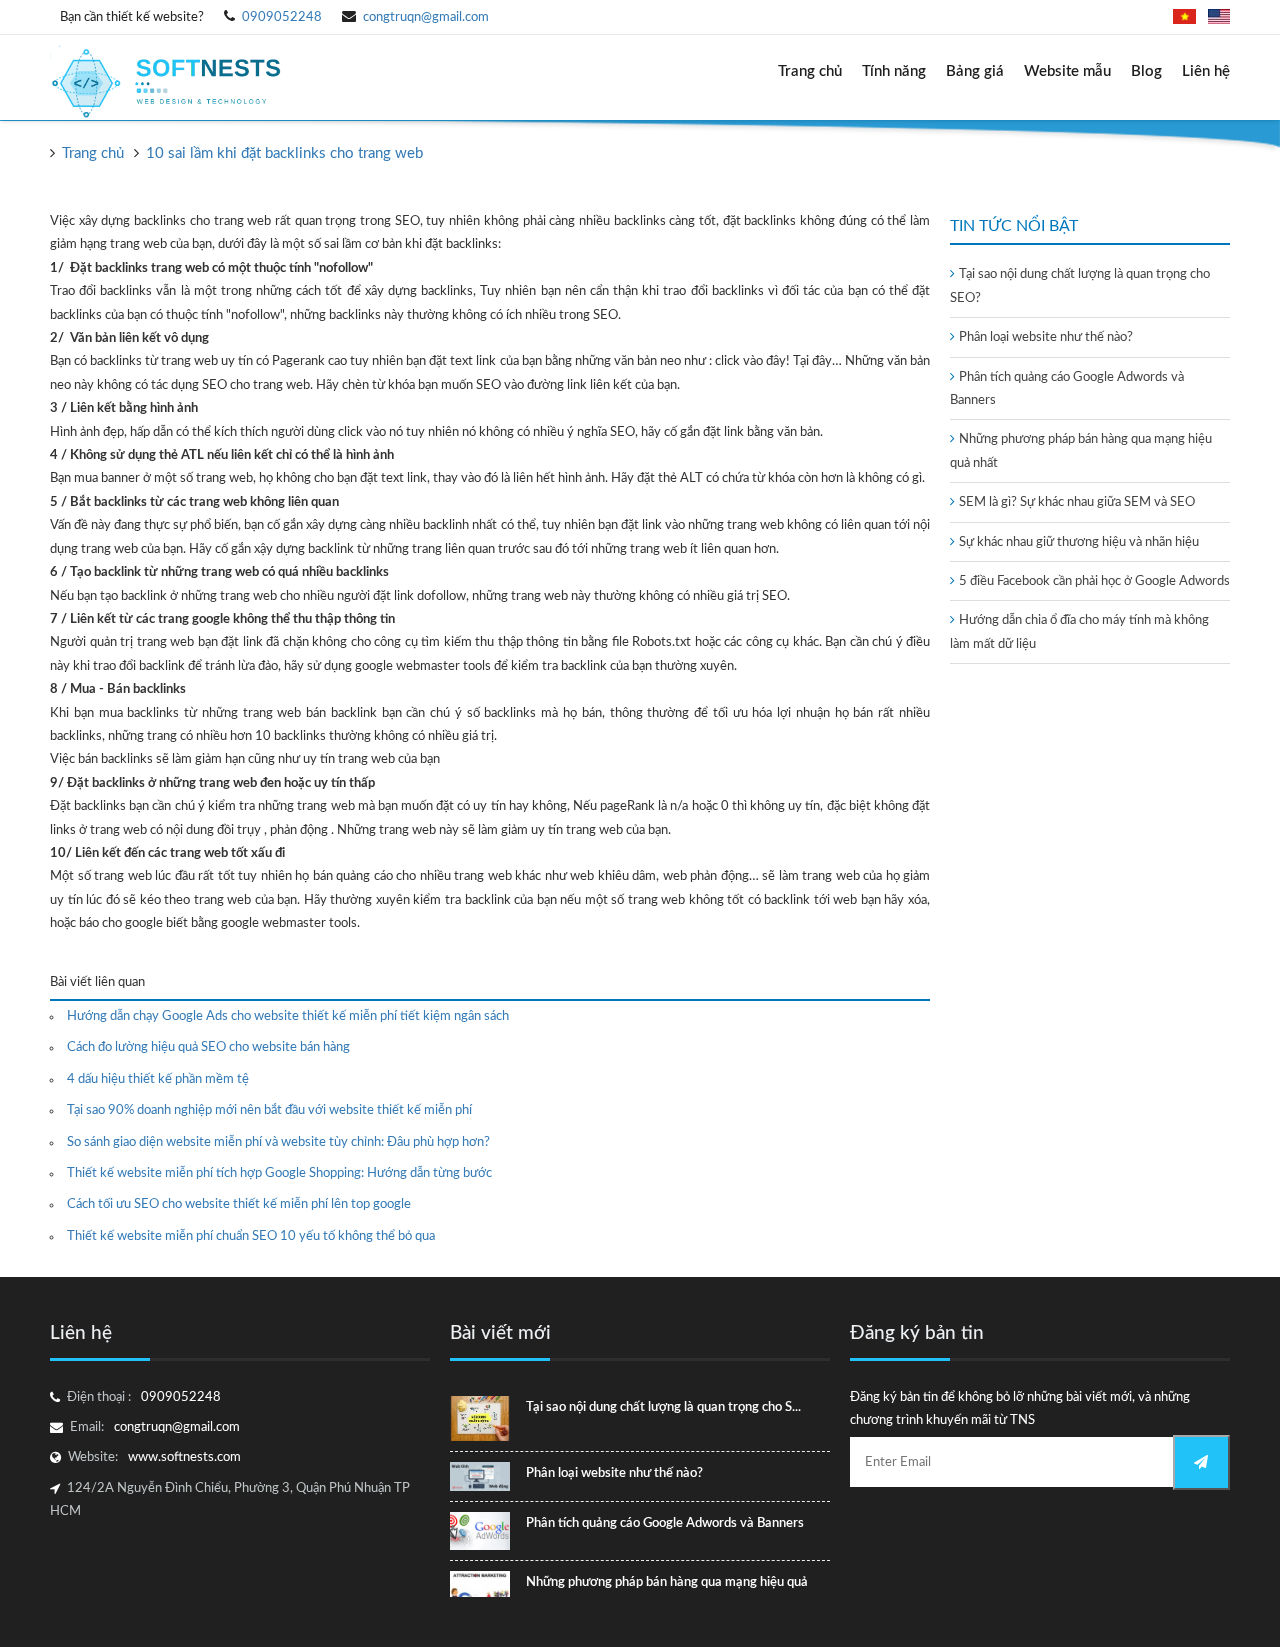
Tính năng (894, 71)
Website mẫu (1067, 71)
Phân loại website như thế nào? (1046, 337)
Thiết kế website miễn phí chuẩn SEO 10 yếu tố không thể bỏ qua (251, 1236)
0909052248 (282, 17)
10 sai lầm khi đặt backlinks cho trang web (284, 153)
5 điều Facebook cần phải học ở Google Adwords (1094, 581)
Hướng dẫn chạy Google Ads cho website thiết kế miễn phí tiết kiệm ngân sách (288, 1016)
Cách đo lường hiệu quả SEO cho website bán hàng (208, 1047)
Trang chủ (810, 71)
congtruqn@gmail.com (426, 17)
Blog (1146, 71)
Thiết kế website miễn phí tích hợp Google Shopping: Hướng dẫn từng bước (279, 1173)
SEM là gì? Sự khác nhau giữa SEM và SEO (1077, 502)
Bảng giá (975, 71)
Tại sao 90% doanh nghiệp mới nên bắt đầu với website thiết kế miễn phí (269, 1110)
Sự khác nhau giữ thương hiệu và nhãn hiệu (1079, 542)
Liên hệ (1206, 71)
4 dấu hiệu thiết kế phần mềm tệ (158, 1079)
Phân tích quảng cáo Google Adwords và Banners (665, 1523)
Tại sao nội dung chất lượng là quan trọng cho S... (663, 1407)
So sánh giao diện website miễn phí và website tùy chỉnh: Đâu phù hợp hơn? (278, 1142)
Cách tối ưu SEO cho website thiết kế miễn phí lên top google (239, 1204)
